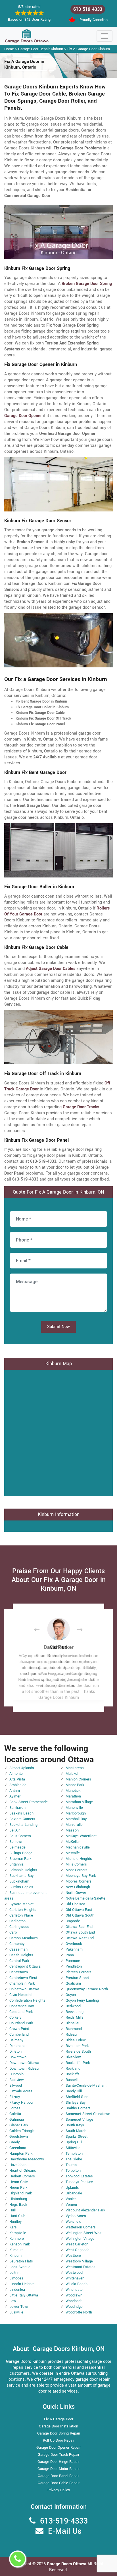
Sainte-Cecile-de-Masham (86, 2086)
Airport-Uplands (22, 1768)
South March (76, 2131)
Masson (72, 1830)
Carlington (17, 1921)
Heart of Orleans (23, 2171)
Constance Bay (22, 2006)
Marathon (73, 1796)
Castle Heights (21, 1955)
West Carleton (77, 2244)
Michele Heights (79, 1859)
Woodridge (74, 2307)
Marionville (74, 1808)
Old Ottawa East (79, 1910)
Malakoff (73, 1774)
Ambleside (18, 1785)
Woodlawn (74, 2295)
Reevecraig (75, 2012)
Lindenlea (17, 2290)
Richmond (74, 2029)
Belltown (16, 1842)
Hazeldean (18, 2165)
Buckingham (19, 1881)
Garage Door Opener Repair (58, 2448)
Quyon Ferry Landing (82, 2000)
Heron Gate (19, 2182)
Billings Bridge (21, 1853)
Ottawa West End (80, 1938)
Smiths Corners (78, 2108)
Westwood (74, 2273)
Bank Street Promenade (29, 1802)
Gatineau (17, 2120)
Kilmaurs (16, 2250)
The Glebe (74, 2159)
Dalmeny (16, 2040)
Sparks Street (77, 2137)
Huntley (15, 2222)
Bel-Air (14, 1830)
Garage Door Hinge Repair (58, 2462)
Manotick (73, 1791)
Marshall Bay (76, 1819)
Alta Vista (17, 1779)
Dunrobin (16, 2074)
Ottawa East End (79, 1927)
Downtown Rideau (24, 2069)
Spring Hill (74, 2142)
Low (13, 2301)
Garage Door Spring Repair (59, 2433)
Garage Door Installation (58, 2426)
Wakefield (73, 2222)
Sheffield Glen (77, 2097)
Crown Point (19, 2029)
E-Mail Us (65, 2531)
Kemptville (18, 2233)
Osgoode (73, 1921)
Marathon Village (79, 1802)
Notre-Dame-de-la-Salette (85, 1898)
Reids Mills (75, 2017)
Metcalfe (73, 1853)
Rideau (71, 2034)
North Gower (76, 1893)
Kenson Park (20, 2244)
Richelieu (73, 2023)
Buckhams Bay (21, 1876)
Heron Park (18, 2188)
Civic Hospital (20, 1995)
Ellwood (16, 2086)
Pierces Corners (79, 1972)
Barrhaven (17, 1808)
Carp (13, 1932)
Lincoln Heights (22, 2284)
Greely (14, 2142)
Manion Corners (78, 1779)
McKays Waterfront (81, 1836)
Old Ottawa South (80, 1915)
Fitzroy (15, 2097)
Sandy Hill (74, 2091)
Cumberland (19, 2034)
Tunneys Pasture (79, 2182)
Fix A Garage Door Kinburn (89, 49)
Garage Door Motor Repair (58, 2469)
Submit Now (58, 1327)
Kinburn (15, 2256)
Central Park (19, 1961)
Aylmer (15, 1796)
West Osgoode (78, 2250)
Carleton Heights (23, 1910)
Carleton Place (21, 1915)
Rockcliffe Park (78, 2063)
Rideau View (76, 2040)
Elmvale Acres (21, 2091)
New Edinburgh (78, 1887)
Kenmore (17, 2239)
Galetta (15, 2114)
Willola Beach (77, 2284)
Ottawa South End (80, 1932)
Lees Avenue (20, 2267)
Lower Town (19, 2307)
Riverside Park (77, 2046)
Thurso (71, 2165)
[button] (41, 1629)
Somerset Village (79, 2120)
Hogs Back (18, 2205)
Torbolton (73, 2171)
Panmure (73, 1961)
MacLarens (75, 1768)
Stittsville (73, 2148)
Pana (70, 1955)
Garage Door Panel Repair (59, 2476)
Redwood (73, 2006)
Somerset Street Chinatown (88, 2114)
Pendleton (74, 1966)
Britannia (16, 1864)
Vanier (71, 2199)
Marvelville (74, 1825)
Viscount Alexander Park (85, 2210)
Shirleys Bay (76, 2103)
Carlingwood (19, 1927)
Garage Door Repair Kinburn (41, 49)
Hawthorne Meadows (27, 2159)
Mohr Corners (77, 1870)
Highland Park (21, 2193)
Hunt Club (17, 2216)
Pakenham (74, 1949)
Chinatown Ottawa (24, 1989)
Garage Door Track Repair (58, 2455)
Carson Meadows (24, 1938)
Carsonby (17, 1944)
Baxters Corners (22, 1819)
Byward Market (21, 1904)
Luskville (16, 2312)
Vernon (71, 2205)
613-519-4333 (88, 9)
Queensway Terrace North (87, 1989)
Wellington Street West (84, 2233)
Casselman (18, 1949)
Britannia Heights (23, 1870)
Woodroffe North (79, 2312)
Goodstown (19, 2137)
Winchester (75, 2290)
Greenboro (18, 2148)
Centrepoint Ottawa (25, 1966)
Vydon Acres (76, 2216)
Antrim (15, 1791)
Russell (72, 2080)
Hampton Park (21, 2154)
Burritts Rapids (21, 1887)
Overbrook (74, 1944)
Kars (13, 2227)
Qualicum (73, 1983)
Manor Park (75, 1785)
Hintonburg (18, 2199)
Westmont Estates (81, 2267)
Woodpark (74, 2301)
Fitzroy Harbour (22, 2103)
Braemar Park (20, 1859)
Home (9, 49)
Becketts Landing (23, 1825)
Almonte (16, 1774)
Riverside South (78, 2052)
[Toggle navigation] (105, 36)
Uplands (72, 2188)
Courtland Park (21, 2023)
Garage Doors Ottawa (67, 2564)
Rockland (73, 2069)
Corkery (15, 2017)
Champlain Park (22, 1983)
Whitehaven (75, 2278)
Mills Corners (76, 1864)
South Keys (75, 2125)
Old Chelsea (75, 1904)
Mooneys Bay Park (81, 1876)
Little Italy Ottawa (24, 2295)
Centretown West (23, 1978)
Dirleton (15, 2052)
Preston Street (77, 1978)
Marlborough (76, 1813)
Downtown (18, 2057)
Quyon (71, 1995)
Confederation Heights (27, 2000)
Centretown (19, 1972)
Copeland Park (21, 2012)
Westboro (73, 2256)
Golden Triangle (22, 2131)
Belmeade (17, 1847)
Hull (12, 2210)
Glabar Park (19, 2125)
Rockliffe (73, 2074)
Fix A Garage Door (59, 2419)
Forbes (15, 2108)
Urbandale (74, 2193)
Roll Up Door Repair (59, 2440)
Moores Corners (79, 1881)
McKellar (73, 1842)
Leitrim (15, 2273)
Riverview (73, 2057)
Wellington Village (80, 2239)
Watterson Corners (81, 2227)
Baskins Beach (21, 1813)
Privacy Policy (59, 2490)
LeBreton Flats (21, 2261)
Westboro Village (79, 2261)
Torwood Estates (79, 2176)
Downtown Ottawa (24, 2063)
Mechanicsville (78, 1847)
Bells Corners (20, 1836)
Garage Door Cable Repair (59, 2483)
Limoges (16, 2278)
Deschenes (18, 2046)
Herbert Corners (22, 2176)
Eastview (17, 2080)
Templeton (74, 2154)
